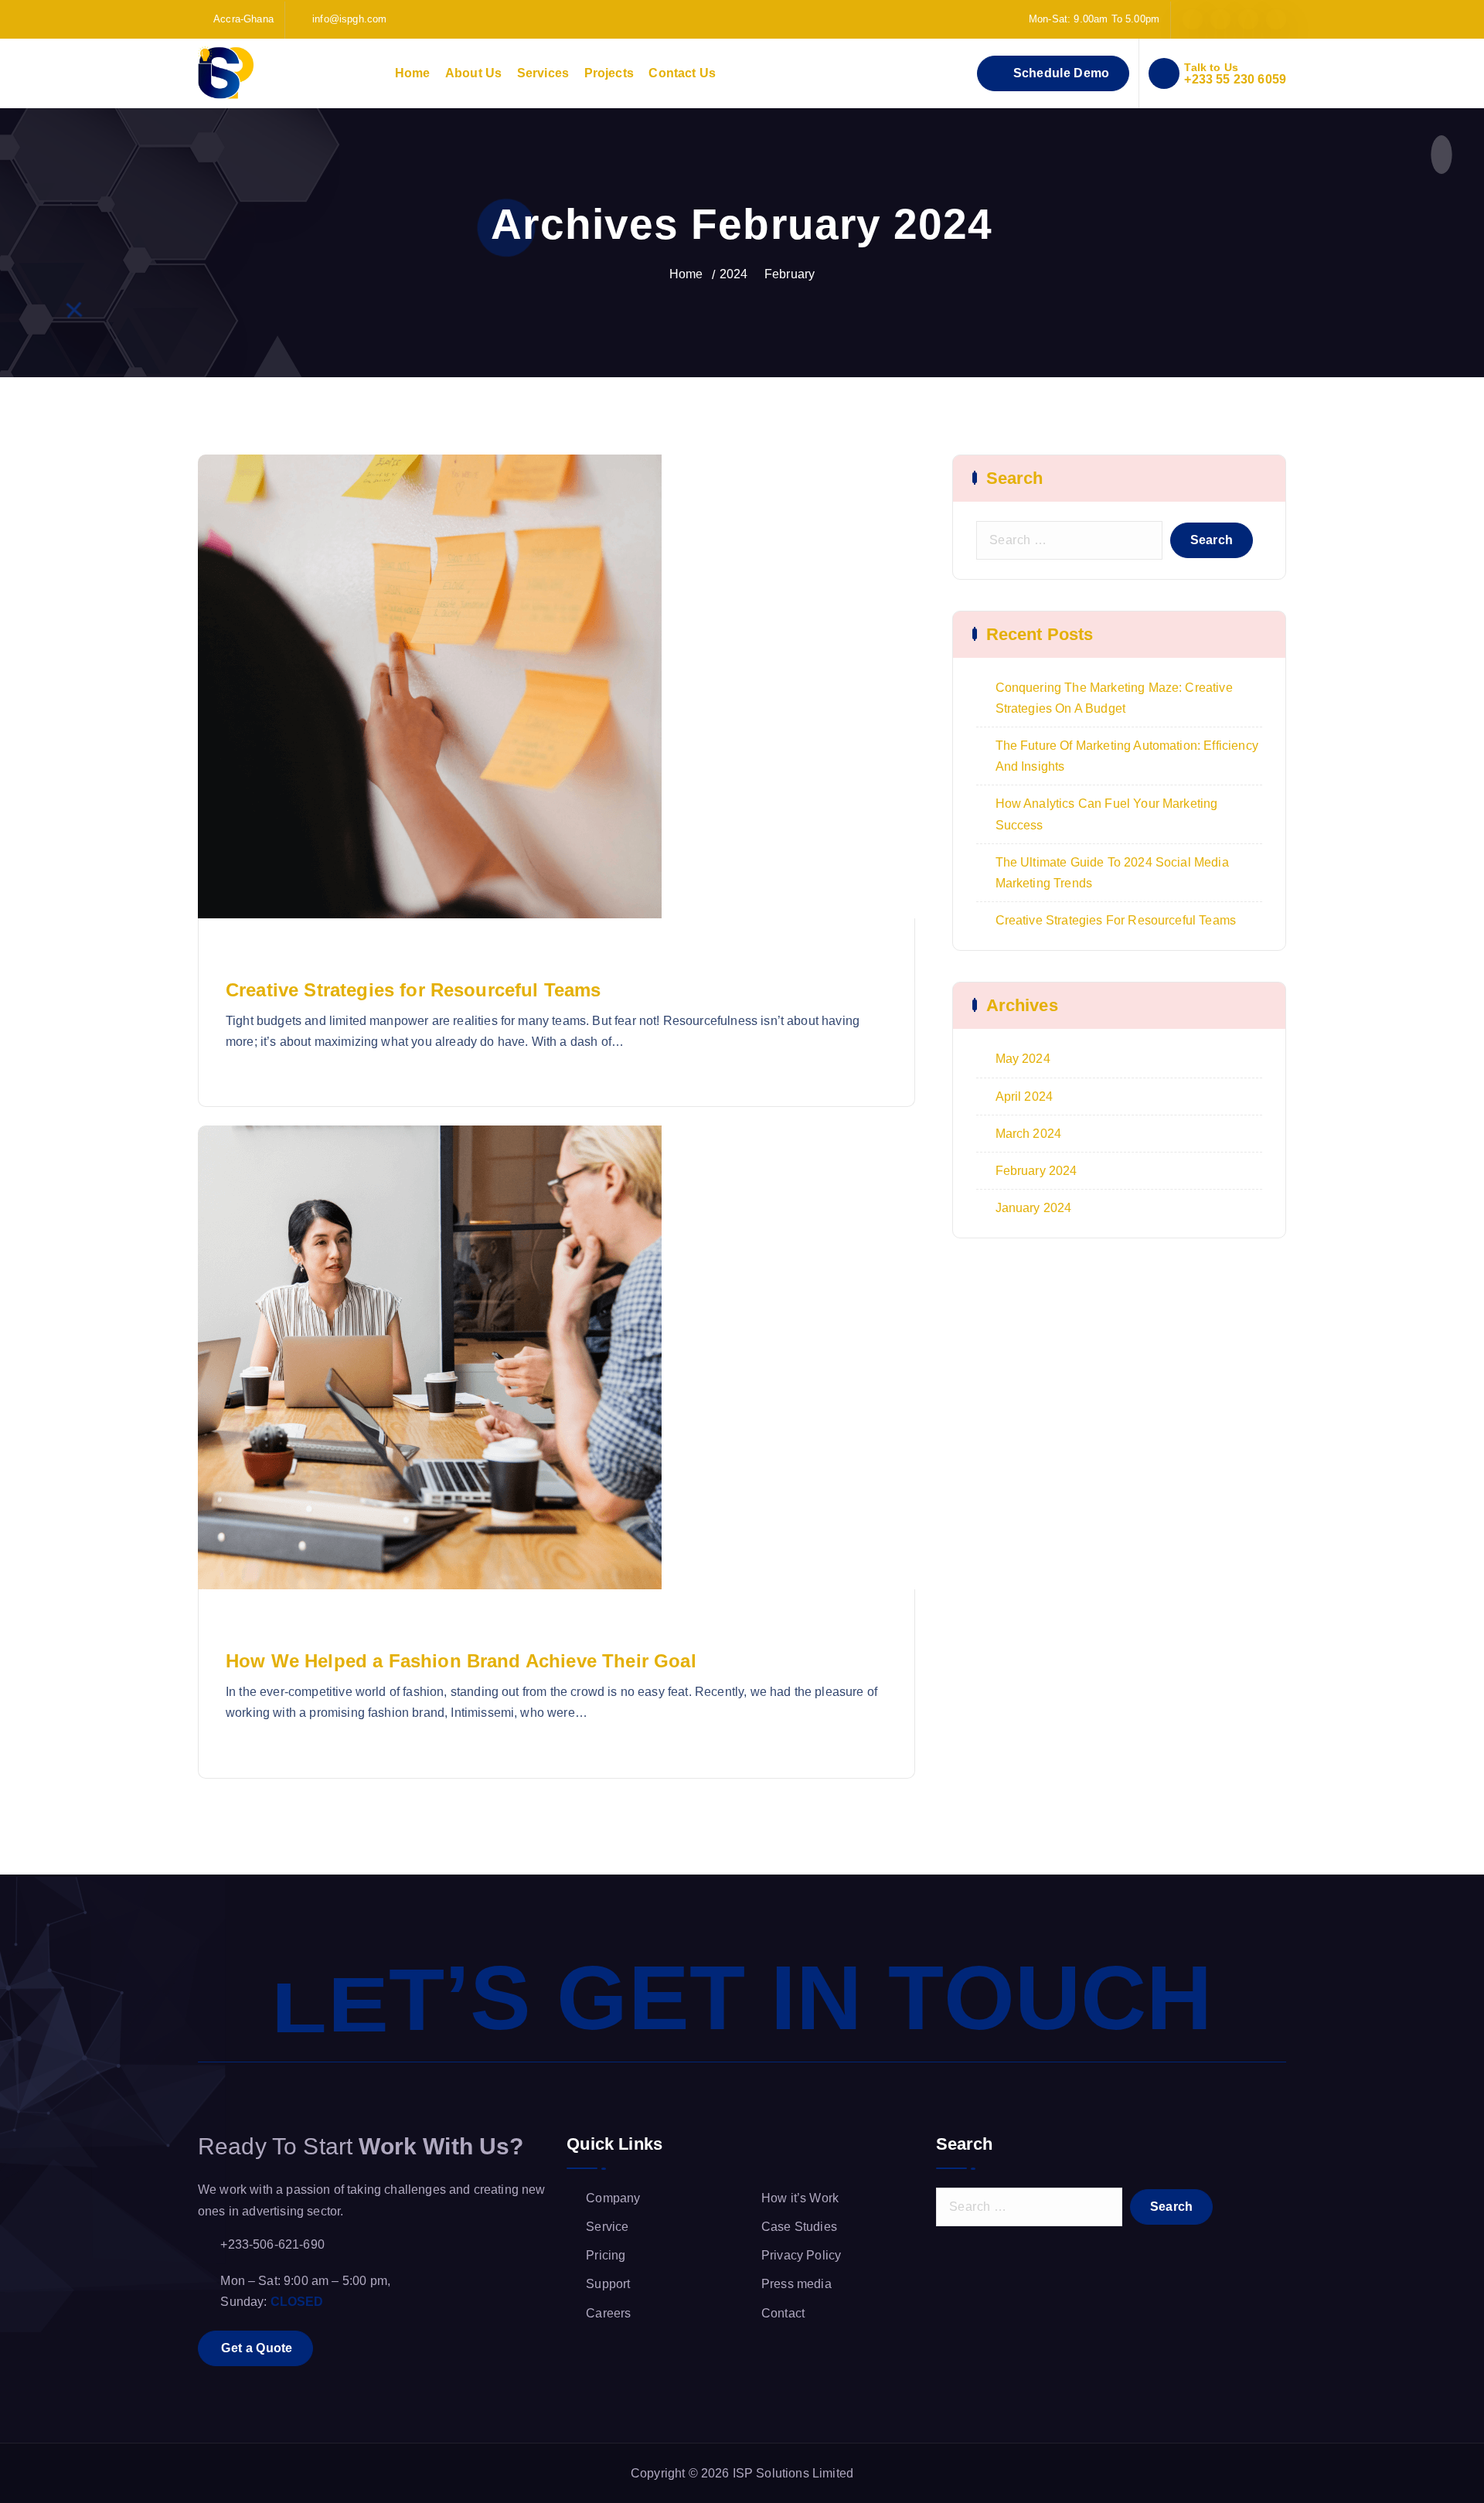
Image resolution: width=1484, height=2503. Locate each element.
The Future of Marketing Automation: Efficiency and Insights (1127, 756)
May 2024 (1023, 1059)
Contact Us (682, 73)
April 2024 (1025, 1097)
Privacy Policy (801, 2255)
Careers (608, 2313)
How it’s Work (800, 2198)
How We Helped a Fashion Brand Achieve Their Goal (461, 1661)
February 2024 (1036, 1171)
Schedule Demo (1059, 73)
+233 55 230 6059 (1235, 79)
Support (608, 2284)
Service (607, 2227)
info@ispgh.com (349, 19)
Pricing (606, 2255)
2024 (734, 274)
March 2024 (1029, 1134)
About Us (473, 73)
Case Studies (799, 2227)
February (790, 274)
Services (543, 73)
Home (413, 73)
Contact (783, 2313)
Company (613, 2198)
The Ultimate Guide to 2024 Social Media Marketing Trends (1112, 873)
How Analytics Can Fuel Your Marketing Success (1107, 814)
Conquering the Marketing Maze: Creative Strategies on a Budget (1114, 698)
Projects (609, 73)
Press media (796, 2284)
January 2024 (1034, 1208)
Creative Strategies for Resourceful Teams (414, 990)
